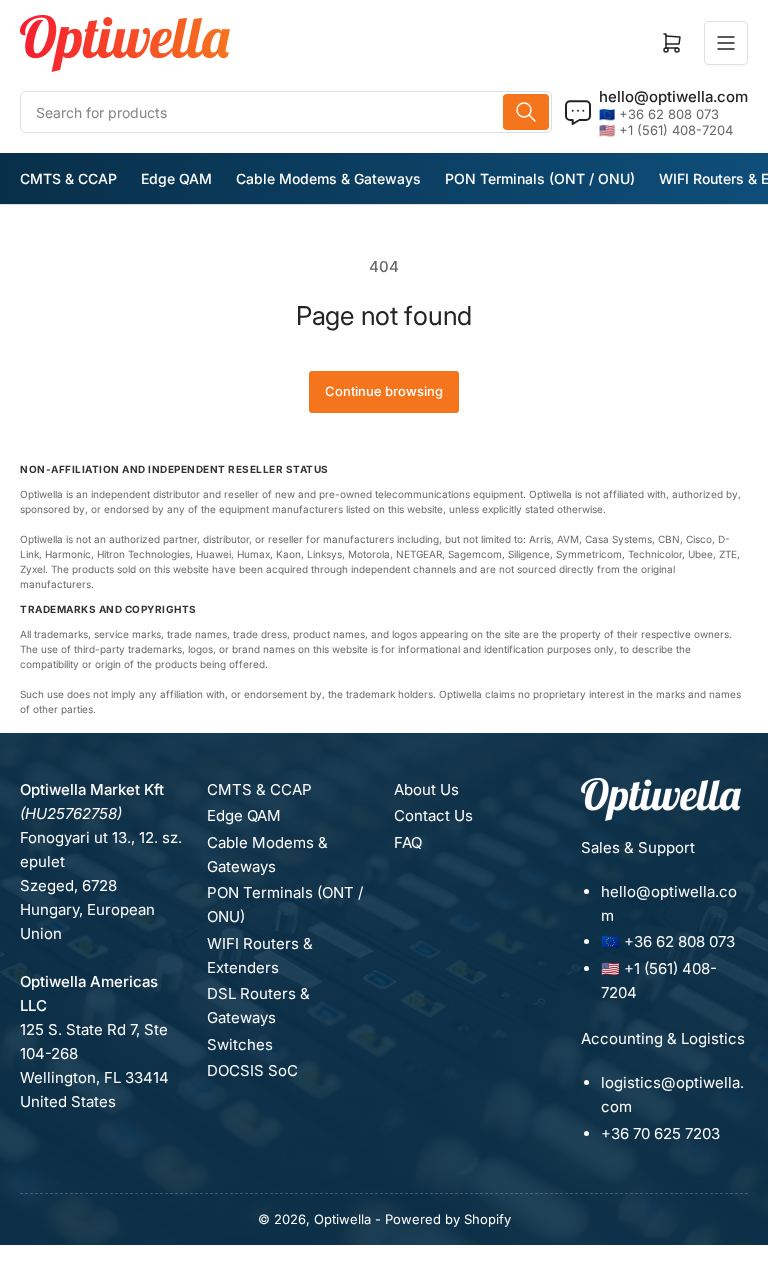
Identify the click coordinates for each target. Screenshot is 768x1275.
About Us (426, 789)
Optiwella (342, 1219)
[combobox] (286, 112)
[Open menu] (726, 43)
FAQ (408, 842)
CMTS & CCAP (68, 178)
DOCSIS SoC (252, 1070)
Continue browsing (384, 391)
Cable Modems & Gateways (328, 178)
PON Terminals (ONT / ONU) (540, 178)
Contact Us (433, 815)
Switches (240, 1044)
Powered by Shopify (448, 1219)
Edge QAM (176, 178)
